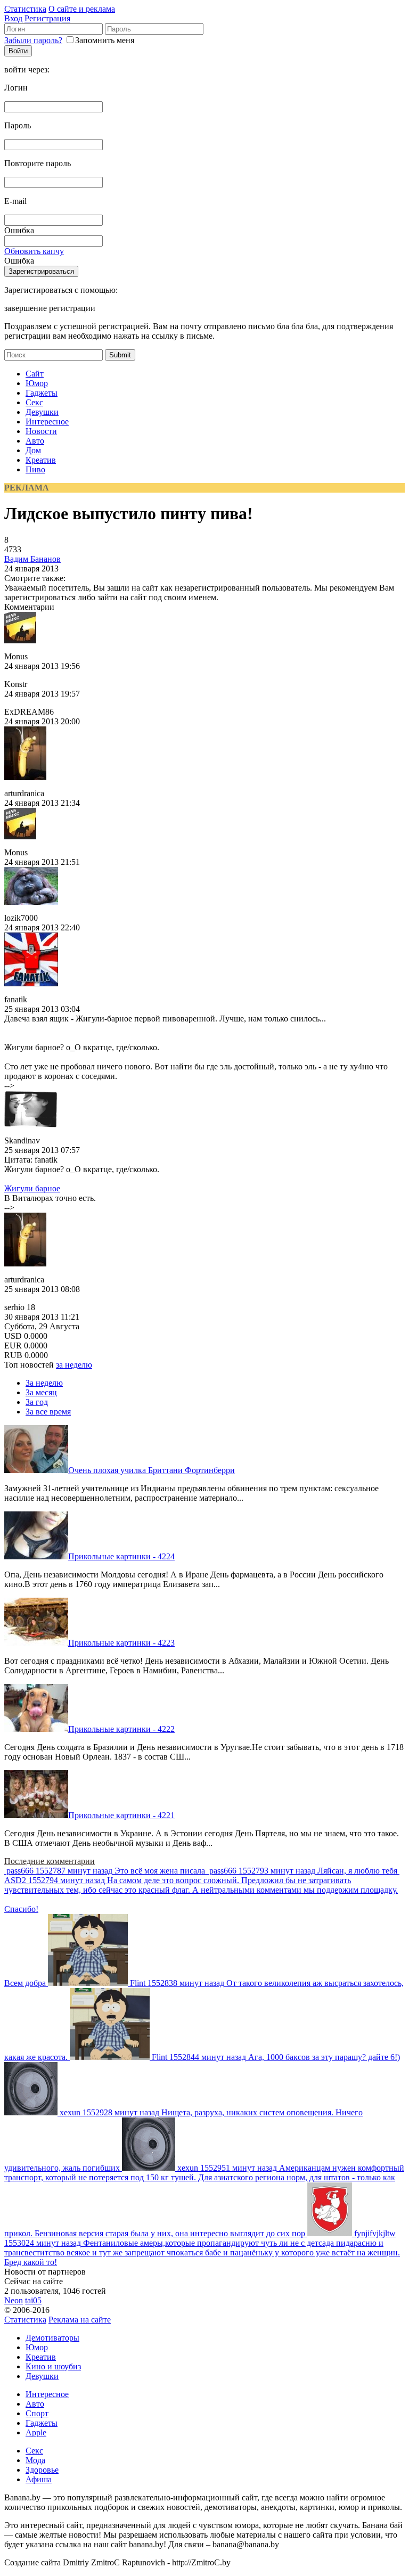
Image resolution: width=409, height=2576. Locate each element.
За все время (48, 1412)
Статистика (25, 9)
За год (37, 1402)
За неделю (44, 1383)
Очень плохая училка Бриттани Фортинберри (152, 1470)
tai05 (33, 2300)
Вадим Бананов (32, 559)
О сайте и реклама (82, 9)
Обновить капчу (34, 251)
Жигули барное (32, 1188)
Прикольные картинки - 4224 (121, 1556)
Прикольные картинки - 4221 (121, 1815)
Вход (13, 18)
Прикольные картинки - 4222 (121, 1729)
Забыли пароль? (33, 40)
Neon (14, 2300)
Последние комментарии (50, 1861)
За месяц (41, 1392)
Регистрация (47, 18)
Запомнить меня (105, 40)
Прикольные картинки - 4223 (121, 1643)
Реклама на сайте (80, 2320)
